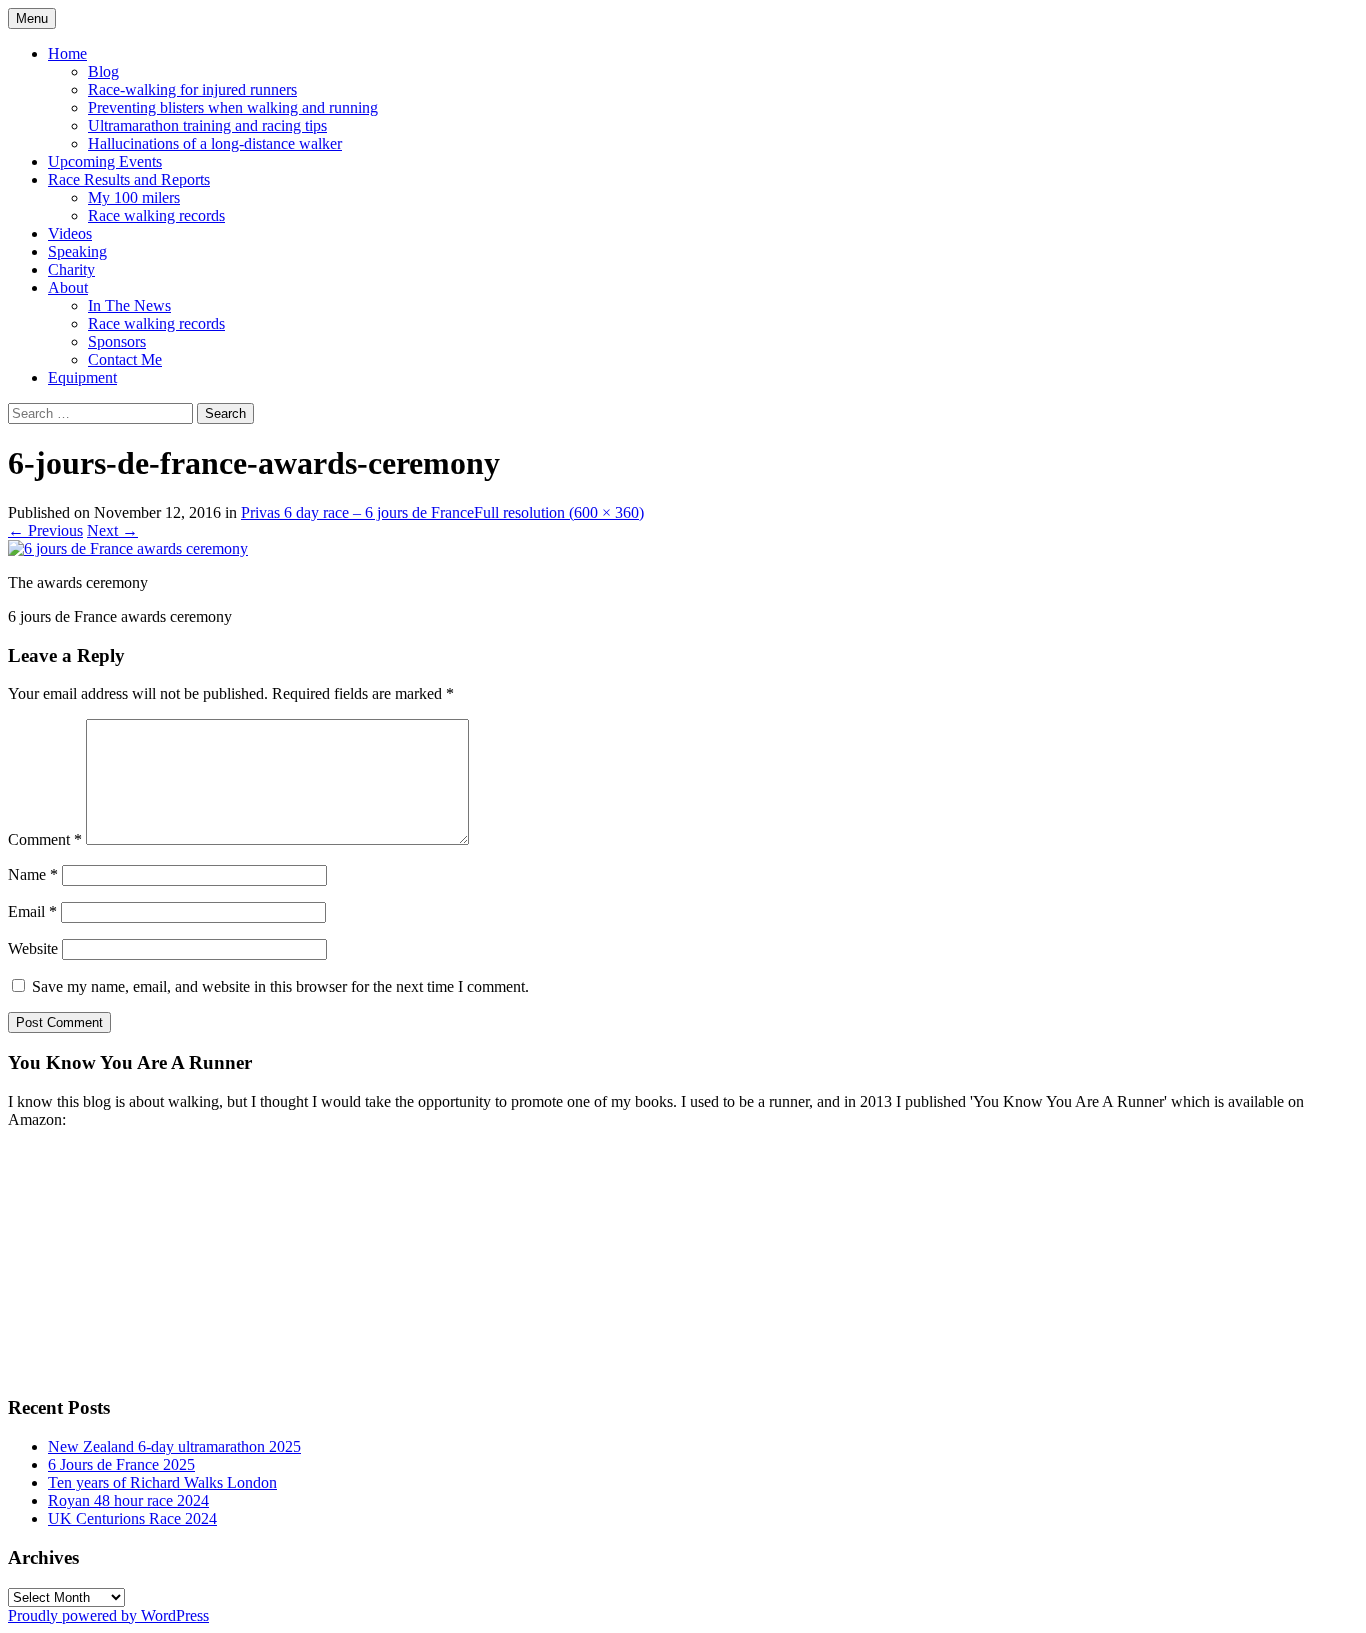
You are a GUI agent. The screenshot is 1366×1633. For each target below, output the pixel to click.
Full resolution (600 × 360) (559, 512)
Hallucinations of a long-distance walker (215, 143)
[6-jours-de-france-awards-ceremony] (128, 548)
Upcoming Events (105, 161)
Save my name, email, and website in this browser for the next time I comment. (280, 986)
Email (32, 911)
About (68, 287)
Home (67, 53)
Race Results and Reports (129, 179)
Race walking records (156, 215)
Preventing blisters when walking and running (233, 107)
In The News (129, 305)
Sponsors (117, 341)
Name (33, 874)
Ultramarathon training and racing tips (207, 125)
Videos (70, 233)
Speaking (77, 251)
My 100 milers (134, 197)
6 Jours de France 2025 (121, 1464)
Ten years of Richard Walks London (162, 1482)
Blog (103, 71)
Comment (45, 839)
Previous (45, 530)
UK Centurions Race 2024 (132, 1518)
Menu (32, 18)
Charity (71, 269)
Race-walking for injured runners (192, 89)
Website (33, 948)
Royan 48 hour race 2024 (128, 1500)
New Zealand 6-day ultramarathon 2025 (174, 1446)
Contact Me (125, 359)
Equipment (82, 377)
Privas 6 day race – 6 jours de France (357, 512)
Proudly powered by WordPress (108, 1615)
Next (112, 530)
